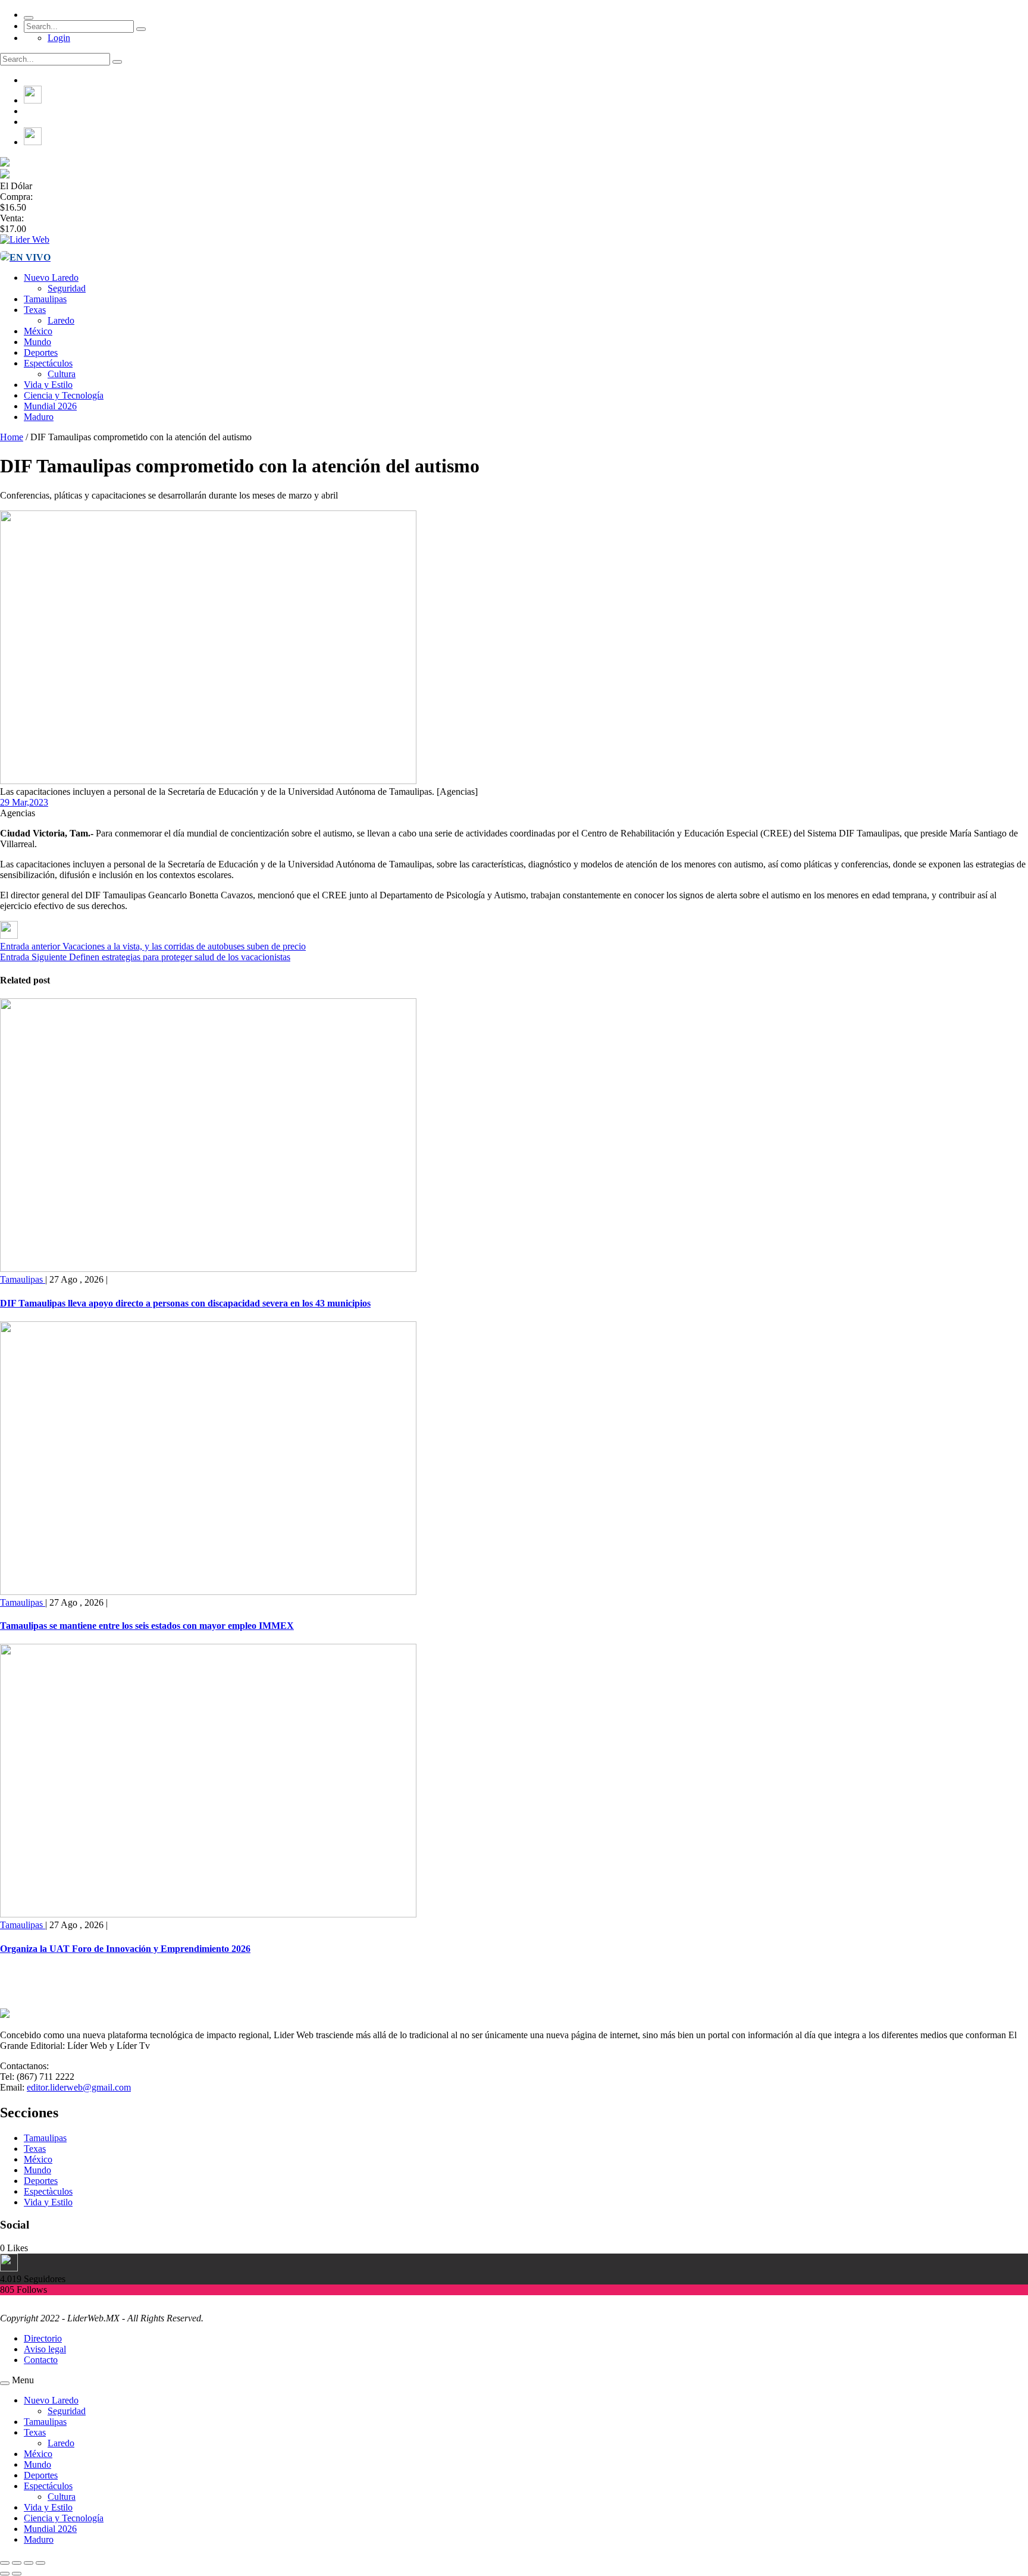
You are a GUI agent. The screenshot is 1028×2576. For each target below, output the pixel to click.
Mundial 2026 (50, 406)
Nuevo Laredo (51, 278)
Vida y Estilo (48, 385)
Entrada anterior (30, 946)
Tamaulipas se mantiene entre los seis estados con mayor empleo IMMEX (147, 1626)
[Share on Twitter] (9, 936)
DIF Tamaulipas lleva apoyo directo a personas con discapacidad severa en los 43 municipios (185, 1303)
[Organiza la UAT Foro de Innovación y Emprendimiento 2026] (208, 1914)
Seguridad (67, 288)
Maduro (39, 417)
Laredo (61, 320)
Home (12, 437)
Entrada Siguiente (33, 957)
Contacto (41, 2360)
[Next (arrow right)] (17, 2574)
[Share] (17, 2563)
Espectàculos (48, 2191)
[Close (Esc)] (5, 2563)
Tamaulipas (45, 299)
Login (59, 38)
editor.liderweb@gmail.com (79, 2087)
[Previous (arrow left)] (5, 2574)
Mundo (37, 342)
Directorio (43, 2338)
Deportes (41, 352)
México (38, 331)
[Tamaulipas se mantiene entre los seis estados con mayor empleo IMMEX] (208, 1592)
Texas (35, 310)
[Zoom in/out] (40, 2563)
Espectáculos (48, 363)
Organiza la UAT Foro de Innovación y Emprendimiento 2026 (125, 1949)
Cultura (62, 374)
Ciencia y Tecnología (64, 395)
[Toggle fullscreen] (29, 2563)
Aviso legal (45, 2349)
